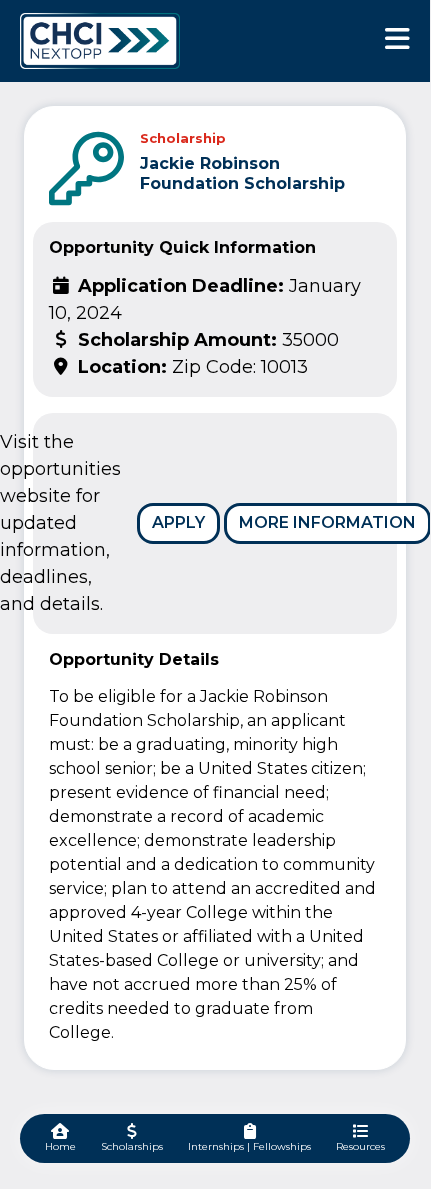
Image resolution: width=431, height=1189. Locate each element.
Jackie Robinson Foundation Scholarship (242, 173)
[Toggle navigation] (397, 38)
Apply (178, 522)
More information (327, 522)
